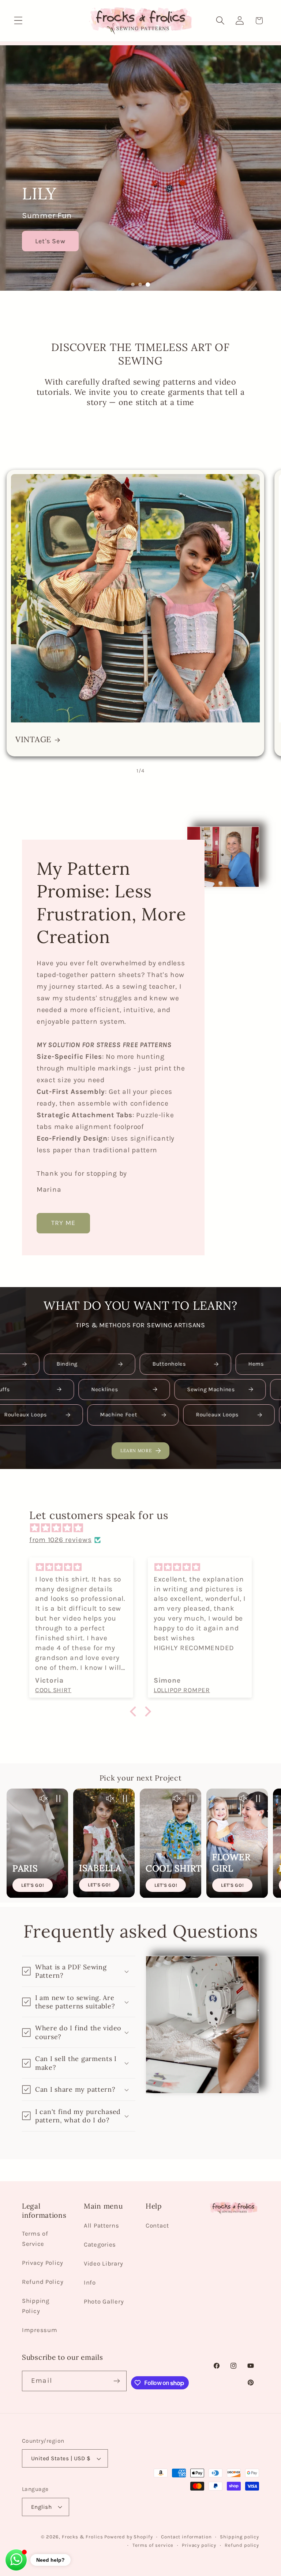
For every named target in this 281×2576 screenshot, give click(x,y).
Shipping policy (239, 2537)
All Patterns (102, 2226)
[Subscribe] (117, 2381)
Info (90, 2283)
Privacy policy (199, 2545)
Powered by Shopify (128, 2537)
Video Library (103, 2264)
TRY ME (63, 1223)
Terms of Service (35, 2239)
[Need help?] (16, 2560)
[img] (144, 1528)
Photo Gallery (104, 2302)
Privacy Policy (43, 2263)
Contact (157, 2226)
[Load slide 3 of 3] (148, 285)
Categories (100, 2245)
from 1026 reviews (60, 1540)
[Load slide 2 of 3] (140, 285)
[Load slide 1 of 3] (133, 285)
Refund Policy (43, 2282)
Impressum (40, 2330)
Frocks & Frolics (82, 2537)
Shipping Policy (36, 2306)
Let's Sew (59, 241)
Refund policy (242, 2545)
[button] (18, 21)
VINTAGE (33, 740)
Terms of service (153, 2545)
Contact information (186, 2537)
